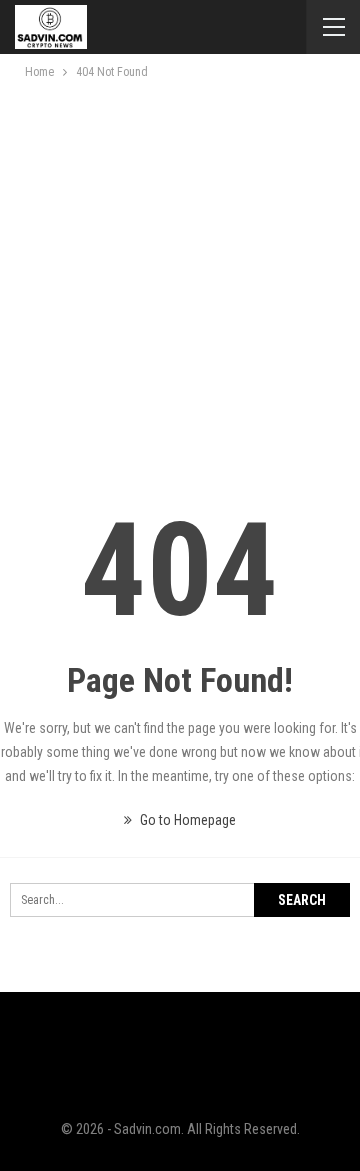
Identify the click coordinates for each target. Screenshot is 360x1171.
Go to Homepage (186, 820)
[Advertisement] (180, 273)
